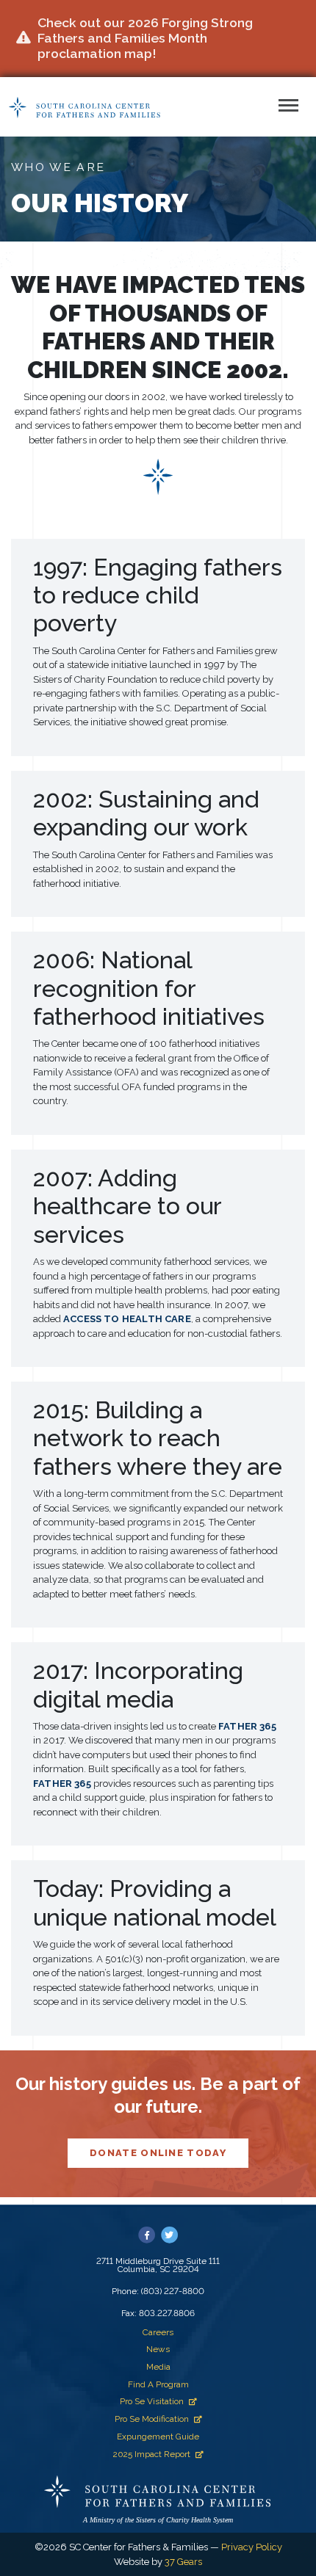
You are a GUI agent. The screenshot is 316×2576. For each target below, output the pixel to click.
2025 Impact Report (152, 2454)
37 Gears (183, 2562)
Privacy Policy (252, 2547)
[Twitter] (169, 2235)
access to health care (127, 1319)
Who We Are (58, 167)
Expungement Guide (158, 2437)
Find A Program (158, 2384)
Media (158, 2367)
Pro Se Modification (152, 2419)
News (158, 2349)
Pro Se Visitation (152, 2401)
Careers (158, 2332)
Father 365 (247, 1726)
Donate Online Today (158, 2153)
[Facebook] (147, 2235)
